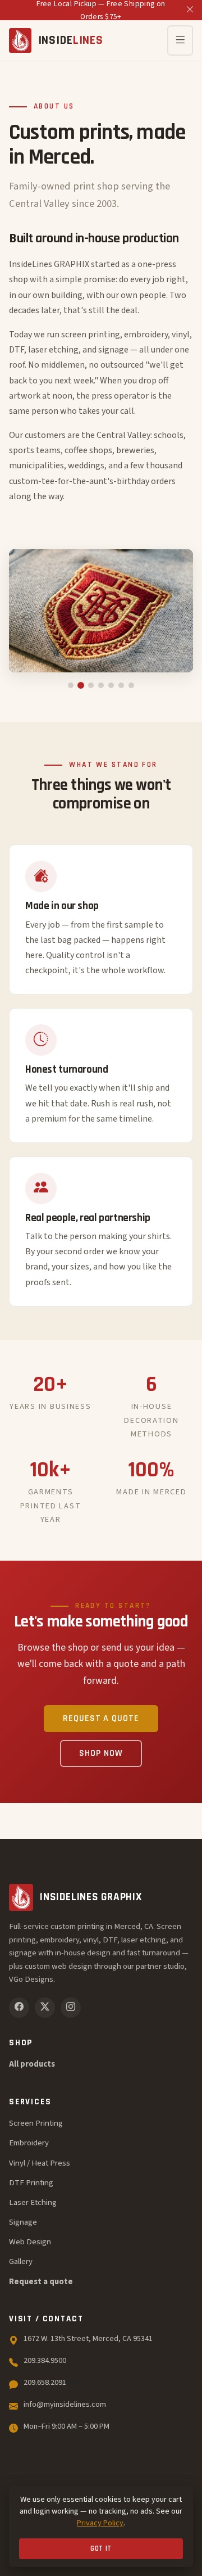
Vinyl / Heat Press (40, 2163)
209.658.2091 (54, 2382)
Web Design (30, 2242)
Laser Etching (33, 2202)
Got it (101, 2549)
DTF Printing (31, 2183)
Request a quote (101, 1718)
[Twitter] (45, 2008)
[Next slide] (173, 611)
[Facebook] (19, 2008)
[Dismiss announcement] (190, 10)
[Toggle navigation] (180, 40)
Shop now (101, 1753)
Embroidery (29, 2143)
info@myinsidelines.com (65, 2404)
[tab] (71, 685)
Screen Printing (36, 2123)
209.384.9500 (45, 2360)
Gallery (21, 2261)
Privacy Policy (100, 2523)
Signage (23, 2222)
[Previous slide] (29, 611)
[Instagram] (71, 2008)
